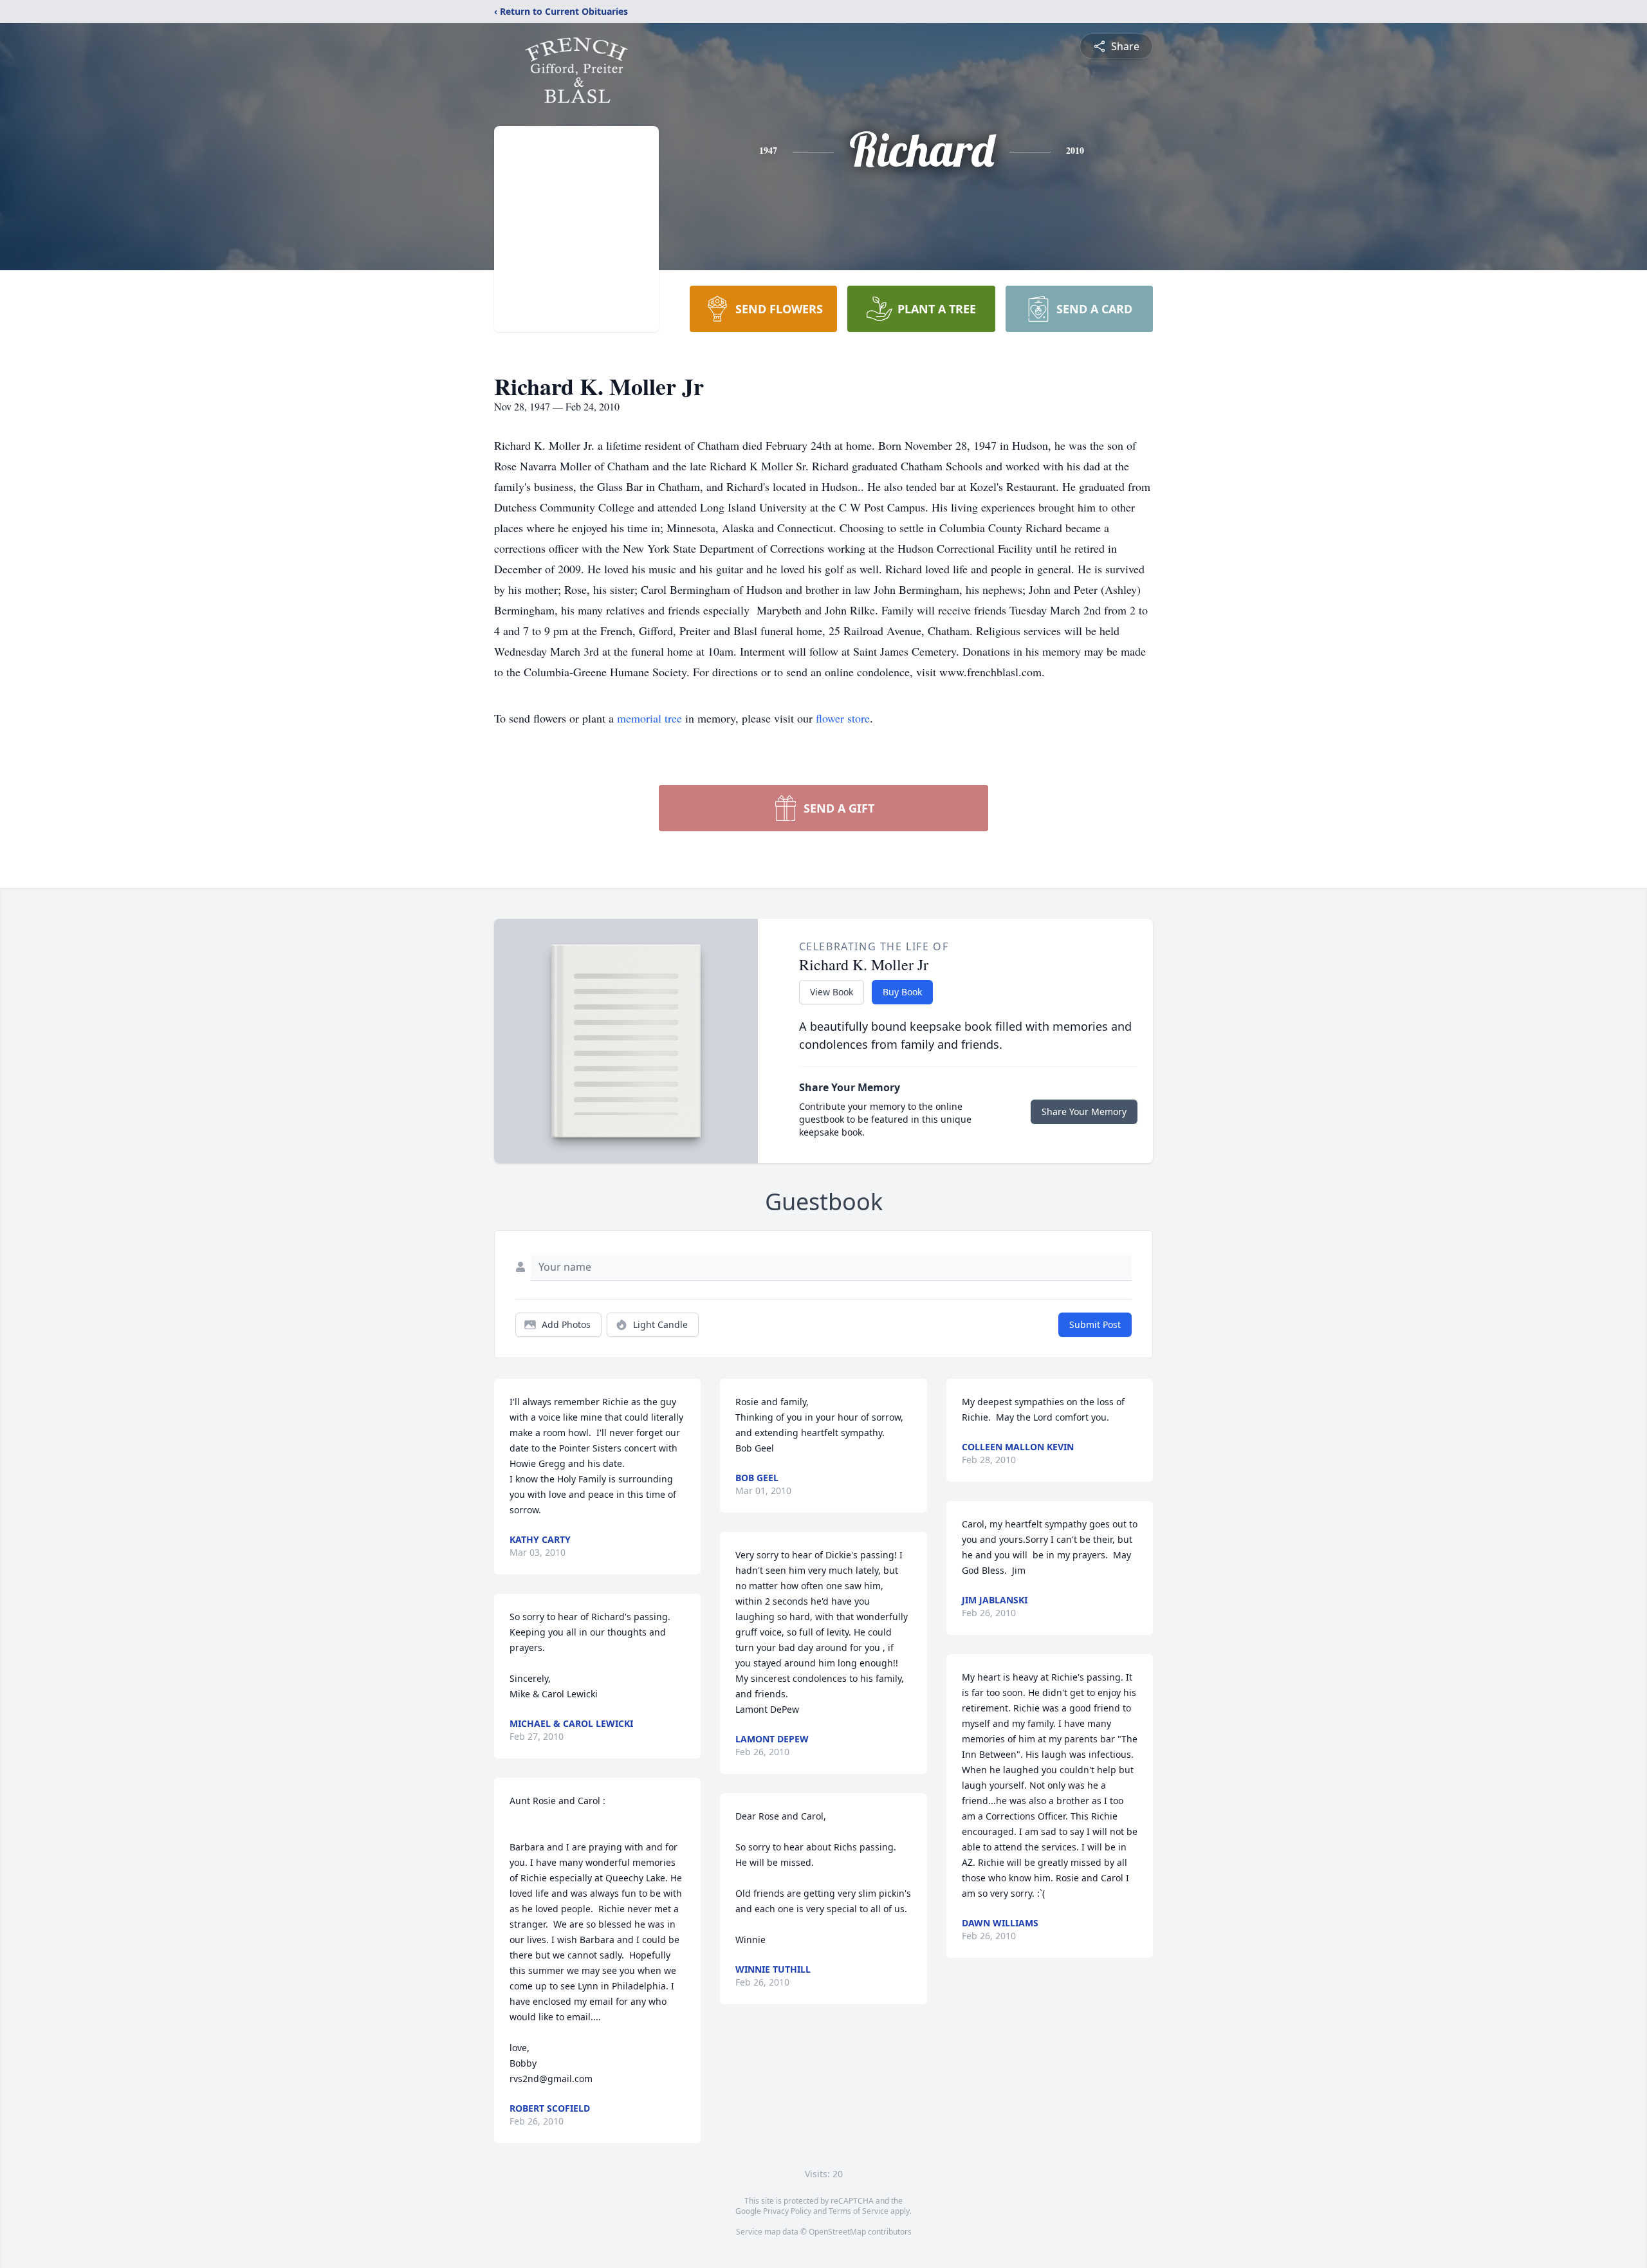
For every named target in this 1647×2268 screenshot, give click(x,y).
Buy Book (902, 992)
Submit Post (1095, 1324)
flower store (843, 718)
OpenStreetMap (837, 2232)
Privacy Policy (787, 2211)
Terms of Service (859, 2211)
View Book (832, 992)
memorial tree (649, 718)
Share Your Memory (1084, 1111)
